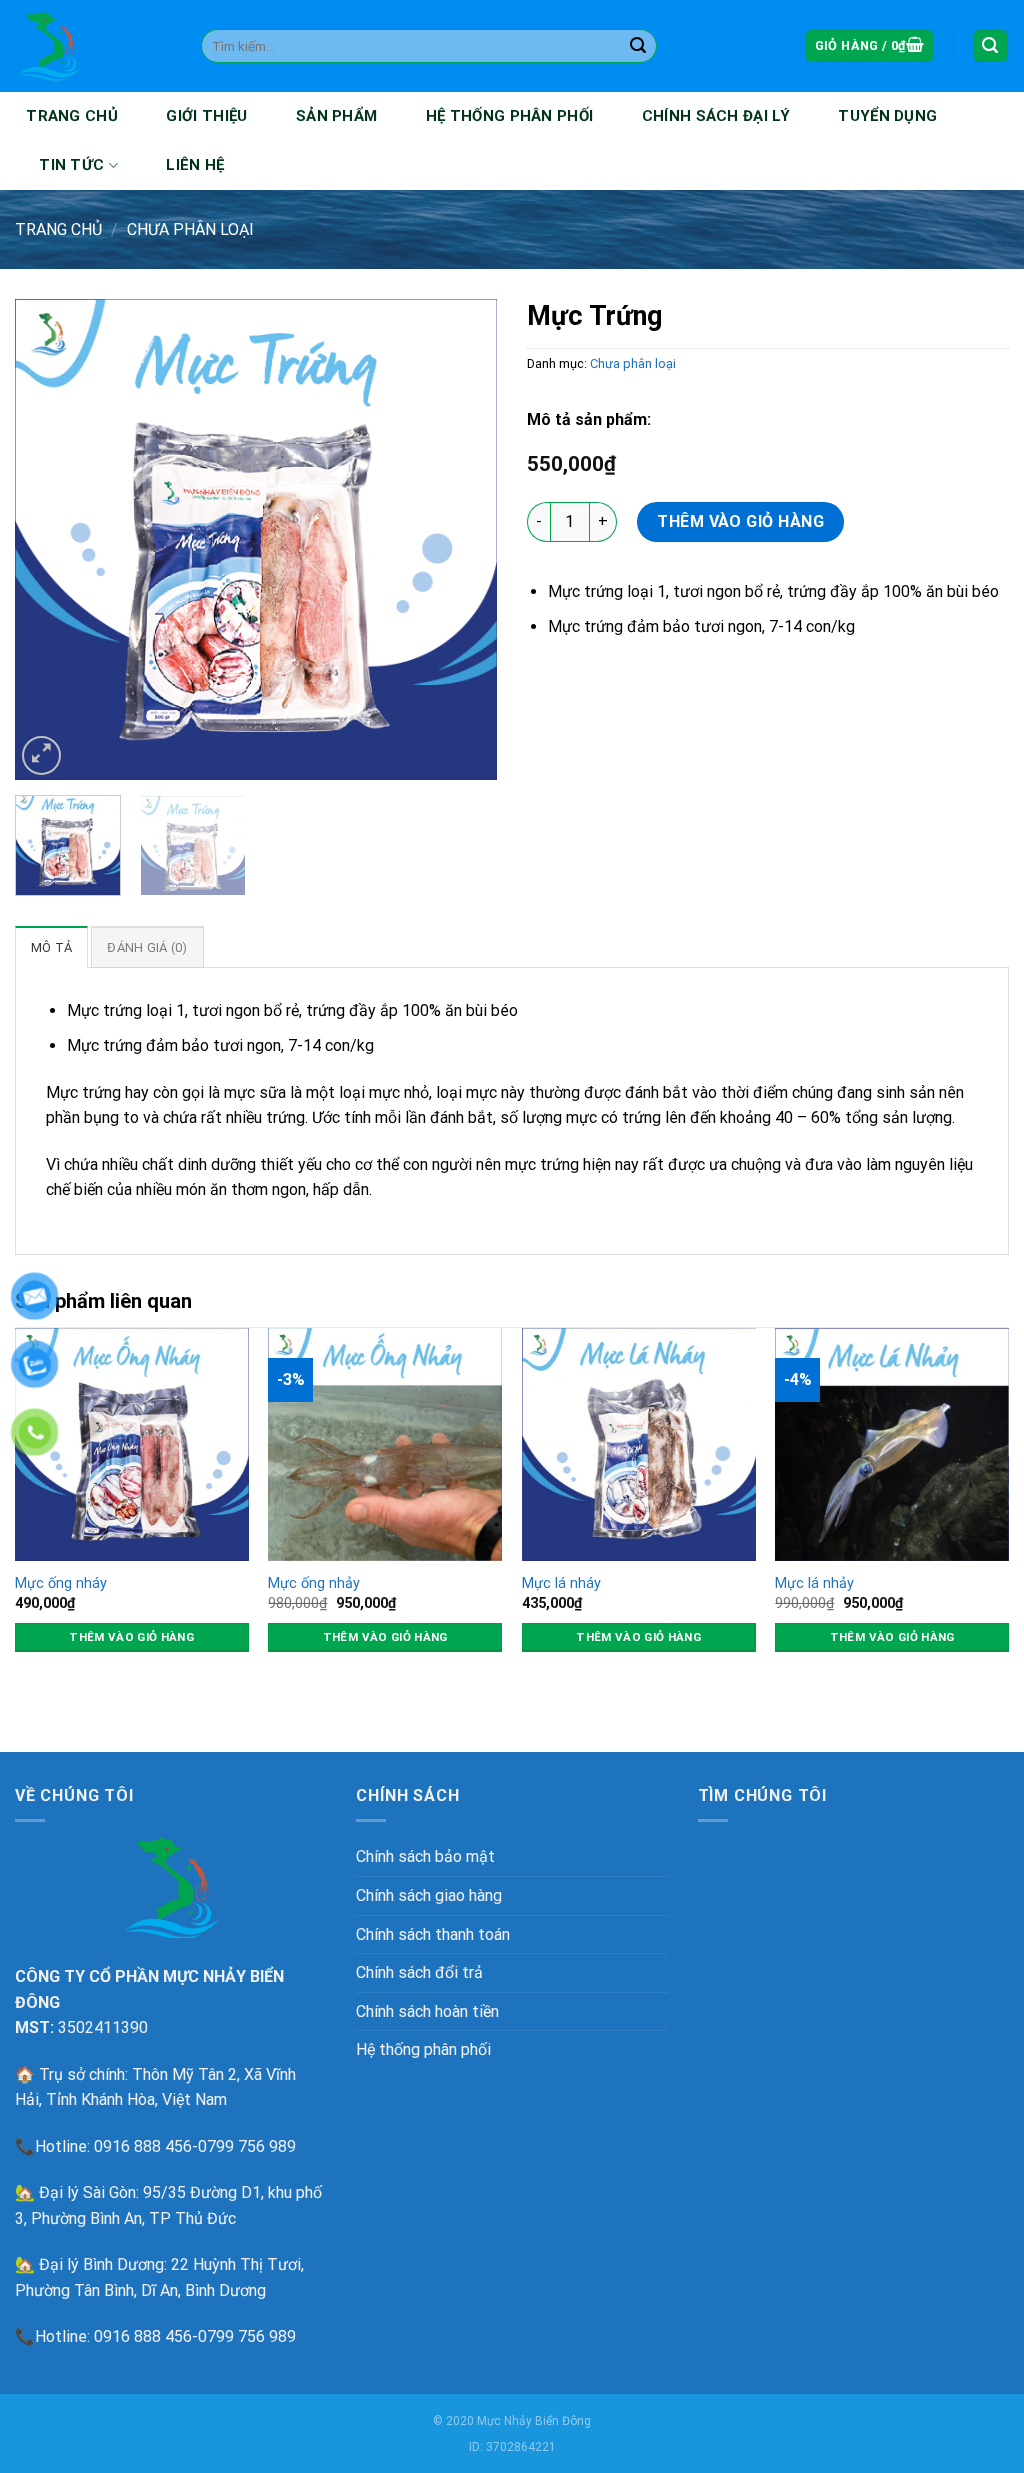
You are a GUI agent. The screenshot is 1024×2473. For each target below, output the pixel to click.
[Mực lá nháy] (639, 1444)
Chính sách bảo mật (425, 1856)
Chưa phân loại (190, 229)
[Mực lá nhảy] (892, 1444)
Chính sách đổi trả (419, 1972)
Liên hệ (195, 165)
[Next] (462, 539)
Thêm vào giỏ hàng (740, 521)
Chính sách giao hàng (429, 1895)
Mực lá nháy (561, 1583)
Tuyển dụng (887, 116)
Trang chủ (58, 229)
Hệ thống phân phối (509, 116)
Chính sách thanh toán (433, 1934)
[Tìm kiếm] (991, 46)
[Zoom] (41, 755)
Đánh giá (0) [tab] (147, 947)
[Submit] (638, 46)
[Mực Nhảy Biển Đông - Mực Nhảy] (93, 46)
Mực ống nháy (61, 1583)
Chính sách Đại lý (716, 116)
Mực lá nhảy (814, 1583)
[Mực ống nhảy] (385, 1444)
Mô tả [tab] (51, 947)
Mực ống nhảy (314, 1583)
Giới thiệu (206, 116)
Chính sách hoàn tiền (427, 2011)
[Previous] (50, 539)
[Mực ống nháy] (132, 1444)
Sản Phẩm (336, 116)
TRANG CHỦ (72, 116)
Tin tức (71, 165)
